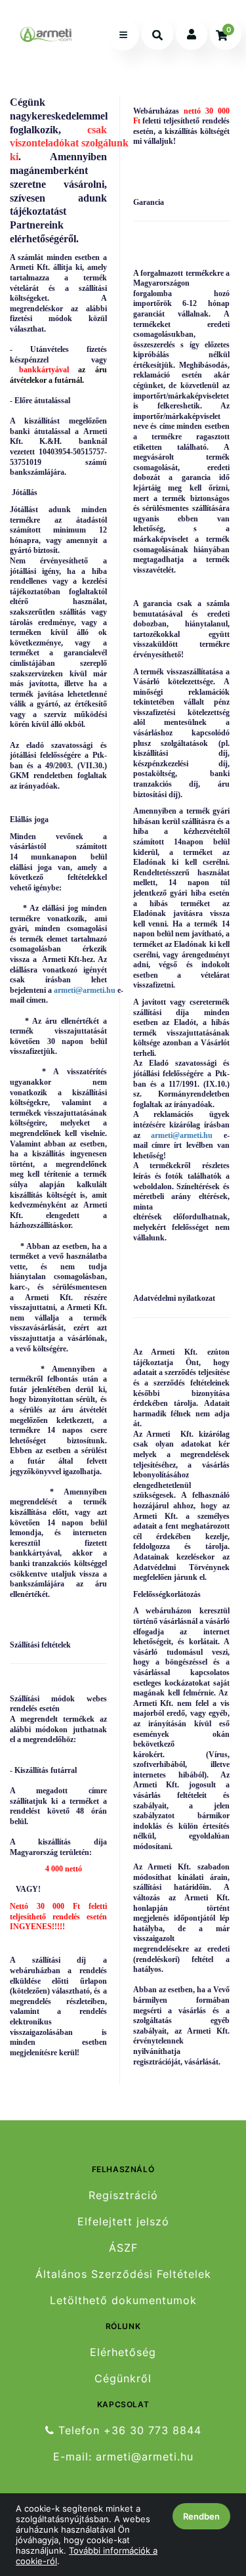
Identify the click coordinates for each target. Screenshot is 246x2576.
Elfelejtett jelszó (123, 2222)
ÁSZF (123, 2248)
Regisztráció (123, 2195)
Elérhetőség (123, 2352)
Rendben (201, 2516)
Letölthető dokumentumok (123, 2301)
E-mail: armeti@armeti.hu (123, 2457)
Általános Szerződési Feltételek (123, 2274)
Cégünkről (123, 2379)
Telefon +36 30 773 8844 (128, 2430)
